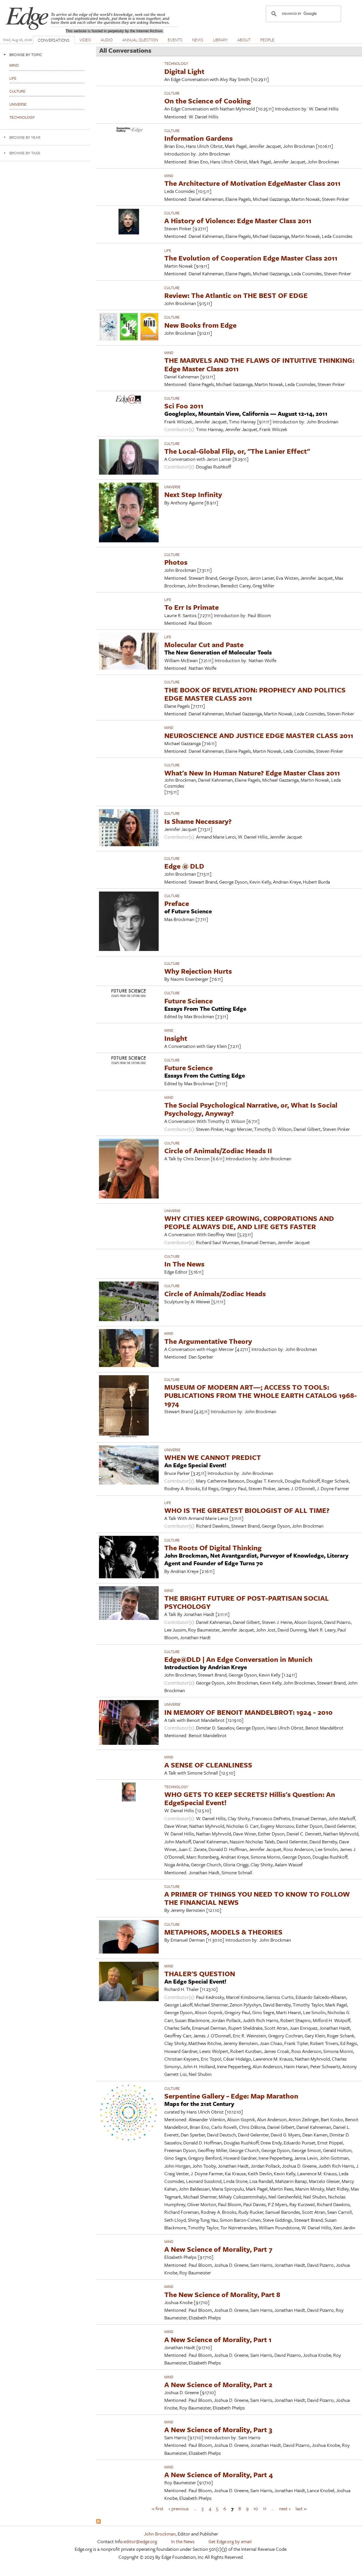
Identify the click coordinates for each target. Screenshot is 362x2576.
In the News (183, 2541)
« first (158, 2508)
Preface (177, 903)
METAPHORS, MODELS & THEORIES (223, 1932)
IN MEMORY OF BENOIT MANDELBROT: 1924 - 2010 (248, 1712)
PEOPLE (267, 40)
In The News (184, 1264)
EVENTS (175, 40)
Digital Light (184, 71)
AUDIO (107, 40)
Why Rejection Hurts (198, 971)
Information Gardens (199, 138)
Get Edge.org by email (230, 2541)
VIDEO (85, 40)
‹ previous (179, 2508)
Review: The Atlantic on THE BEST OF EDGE (236, 295)
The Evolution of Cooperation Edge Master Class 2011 (251, 258)
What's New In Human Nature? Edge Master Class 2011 (252, 773)
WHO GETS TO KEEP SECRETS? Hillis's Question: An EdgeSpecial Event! (250, 1798)
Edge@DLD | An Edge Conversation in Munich (238, 1659)
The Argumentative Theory (208, 1341)
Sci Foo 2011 (184, 406)
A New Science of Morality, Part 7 (218, 2249)
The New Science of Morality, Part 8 (222, 2294)
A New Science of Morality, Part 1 (218, 2339)
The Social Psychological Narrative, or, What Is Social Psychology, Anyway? (251, 1109)
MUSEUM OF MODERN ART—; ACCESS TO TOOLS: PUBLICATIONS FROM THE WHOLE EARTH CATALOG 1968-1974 (261, 1395)
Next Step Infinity (193, 494)
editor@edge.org (140, 2541)
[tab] (45, 55)
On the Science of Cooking (208, 101)
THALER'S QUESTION (200, 1973)
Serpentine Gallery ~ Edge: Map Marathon (231, 2096)
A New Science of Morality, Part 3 (218, 2429)
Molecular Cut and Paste (204, 644)
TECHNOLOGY (176, 63)
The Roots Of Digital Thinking (213, 1548)
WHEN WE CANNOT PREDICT (213, 1457)
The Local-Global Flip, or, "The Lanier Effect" (237, 451)
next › (285, 2508)
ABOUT (244, 40)
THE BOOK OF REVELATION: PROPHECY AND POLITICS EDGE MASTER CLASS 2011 (255, 694)
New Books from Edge (200, 325)
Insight (176, 1038)
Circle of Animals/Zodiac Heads (215, 1294)
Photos (176, 562)
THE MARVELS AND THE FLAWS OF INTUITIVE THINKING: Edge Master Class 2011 (259, 364)
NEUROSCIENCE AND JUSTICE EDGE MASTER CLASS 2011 (259, 735)
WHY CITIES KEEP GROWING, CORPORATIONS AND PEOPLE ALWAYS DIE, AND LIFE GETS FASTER (249, 1222)
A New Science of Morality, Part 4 (219, 2474)
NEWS (198, 40)
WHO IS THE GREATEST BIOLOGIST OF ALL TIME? (247, 1510)
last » (301, 2508)
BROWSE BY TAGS (25, 153)
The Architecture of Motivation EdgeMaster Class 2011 (252, 183)
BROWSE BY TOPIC (26, 55)
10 (256, 2508)
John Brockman (160, 2534)
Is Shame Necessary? (198, 821)
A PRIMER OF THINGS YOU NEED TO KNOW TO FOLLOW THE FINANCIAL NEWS (257, 1898)
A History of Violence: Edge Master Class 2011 (238, 220)
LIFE (168, 250)
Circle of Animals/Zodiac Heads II (218, 1151)
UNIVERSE (172, 487)
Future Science (188, 1001)
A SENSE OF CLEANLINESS (208, 1765)
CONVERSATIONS (54, 40)
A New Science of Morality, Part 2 (218, 2384)
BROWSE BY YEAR (25, 137)
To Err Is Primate (191, 607)
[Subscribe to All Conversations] (98, 2522)
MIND (169, 176)
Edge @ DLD (184, 866)
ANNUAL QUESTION (140, 40)
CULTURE (172, 93)
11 (265, 2508)
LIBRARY (220, 40)
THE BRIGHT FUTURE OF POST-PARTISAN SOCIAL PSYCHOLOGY (247, 1602)
